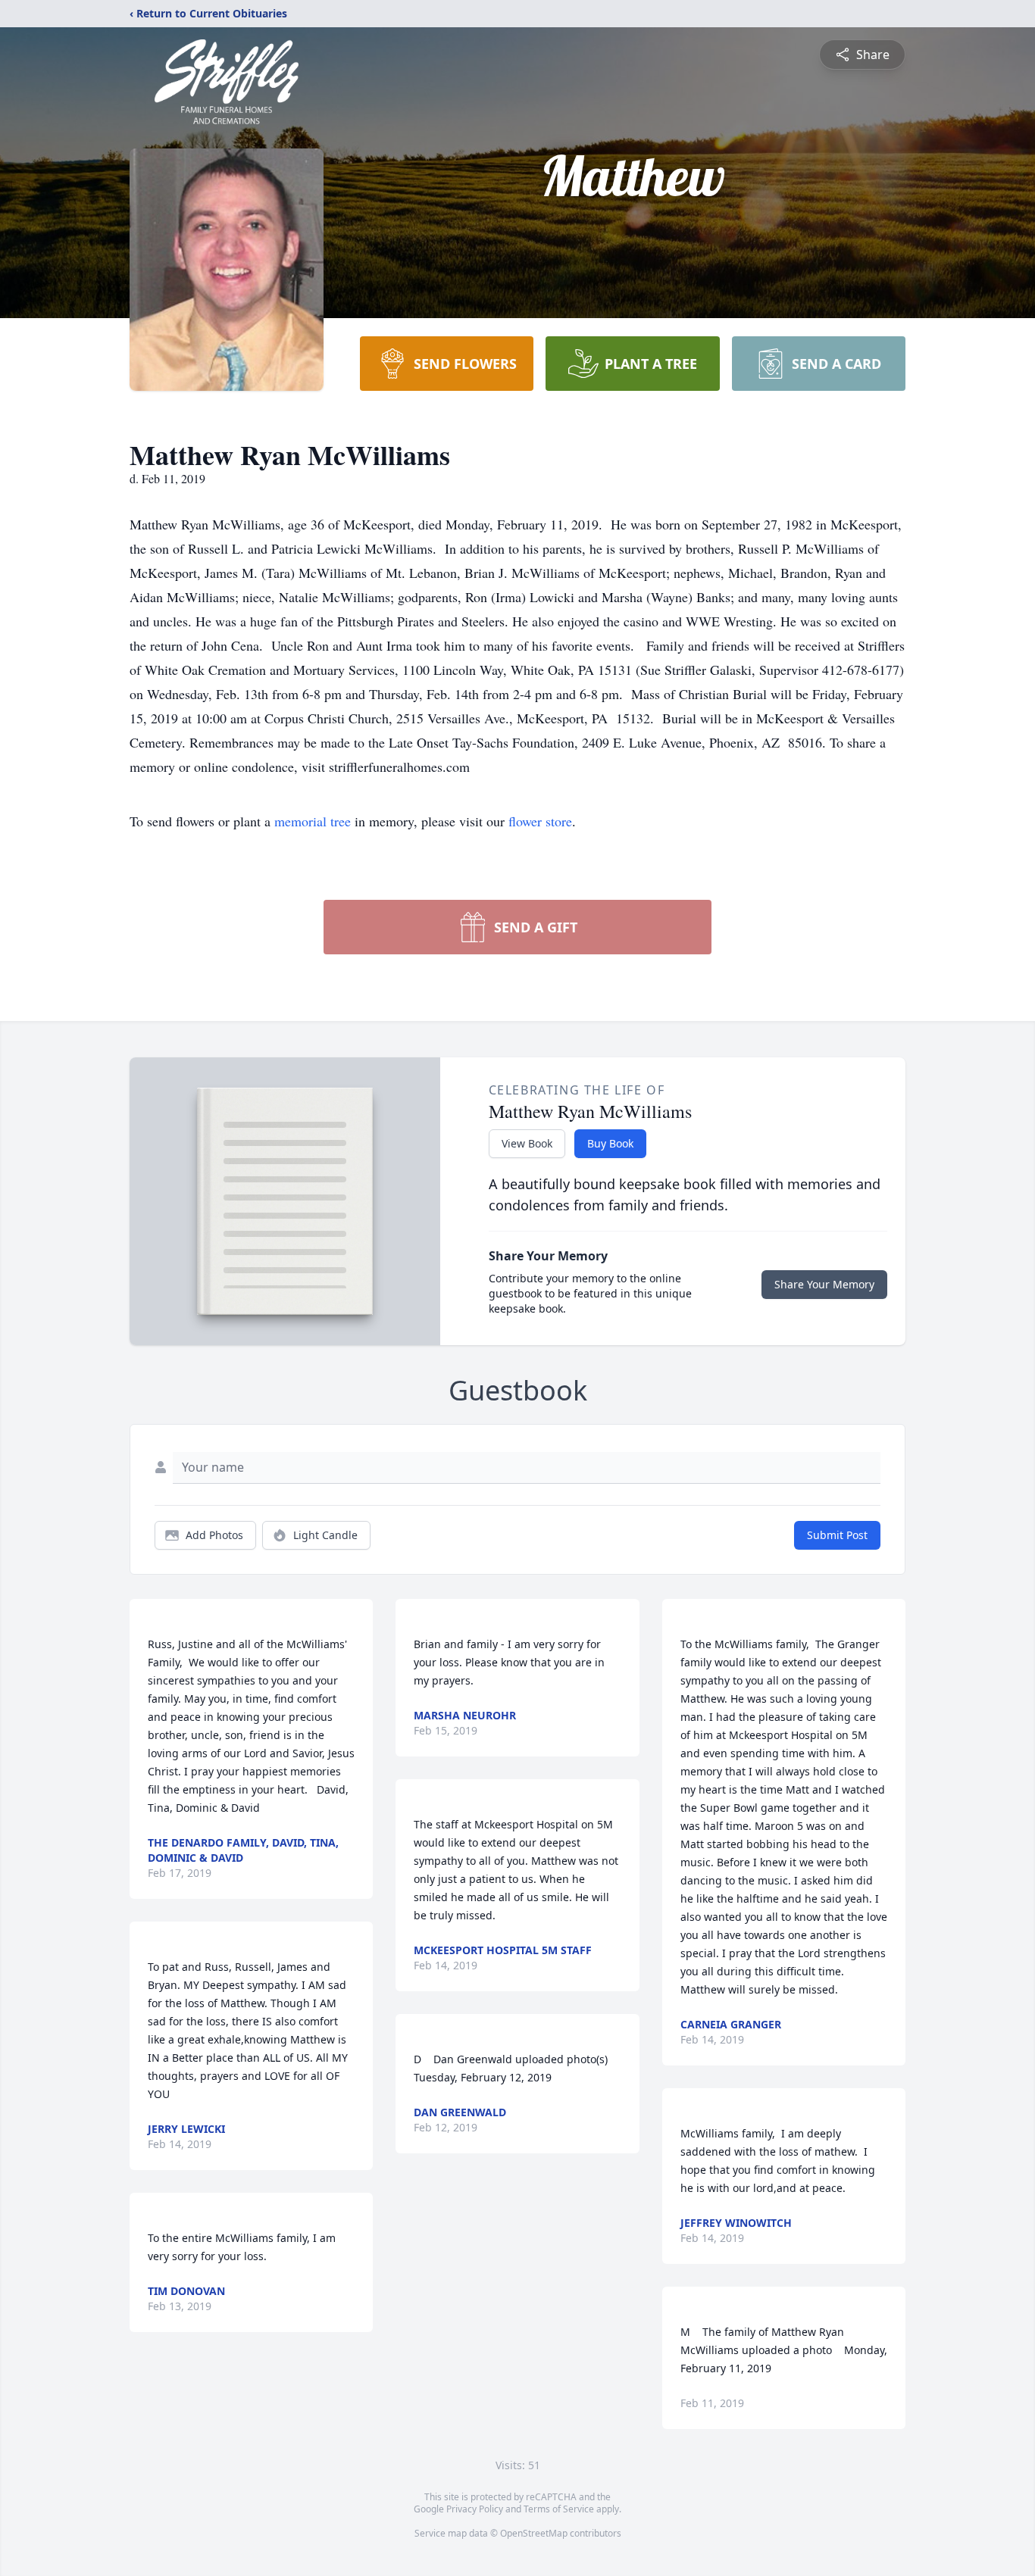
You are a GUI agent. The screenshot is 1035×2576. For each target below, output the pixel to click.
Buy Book (610, 1143)
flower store (540, 821)
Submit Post (837, 1535)
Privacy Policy (475, 2509)
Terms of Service (559, 2509)
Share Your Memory (824, 1284)
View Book (527, 1143)
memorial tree (313, 821)
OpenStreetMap (534, 2533)
